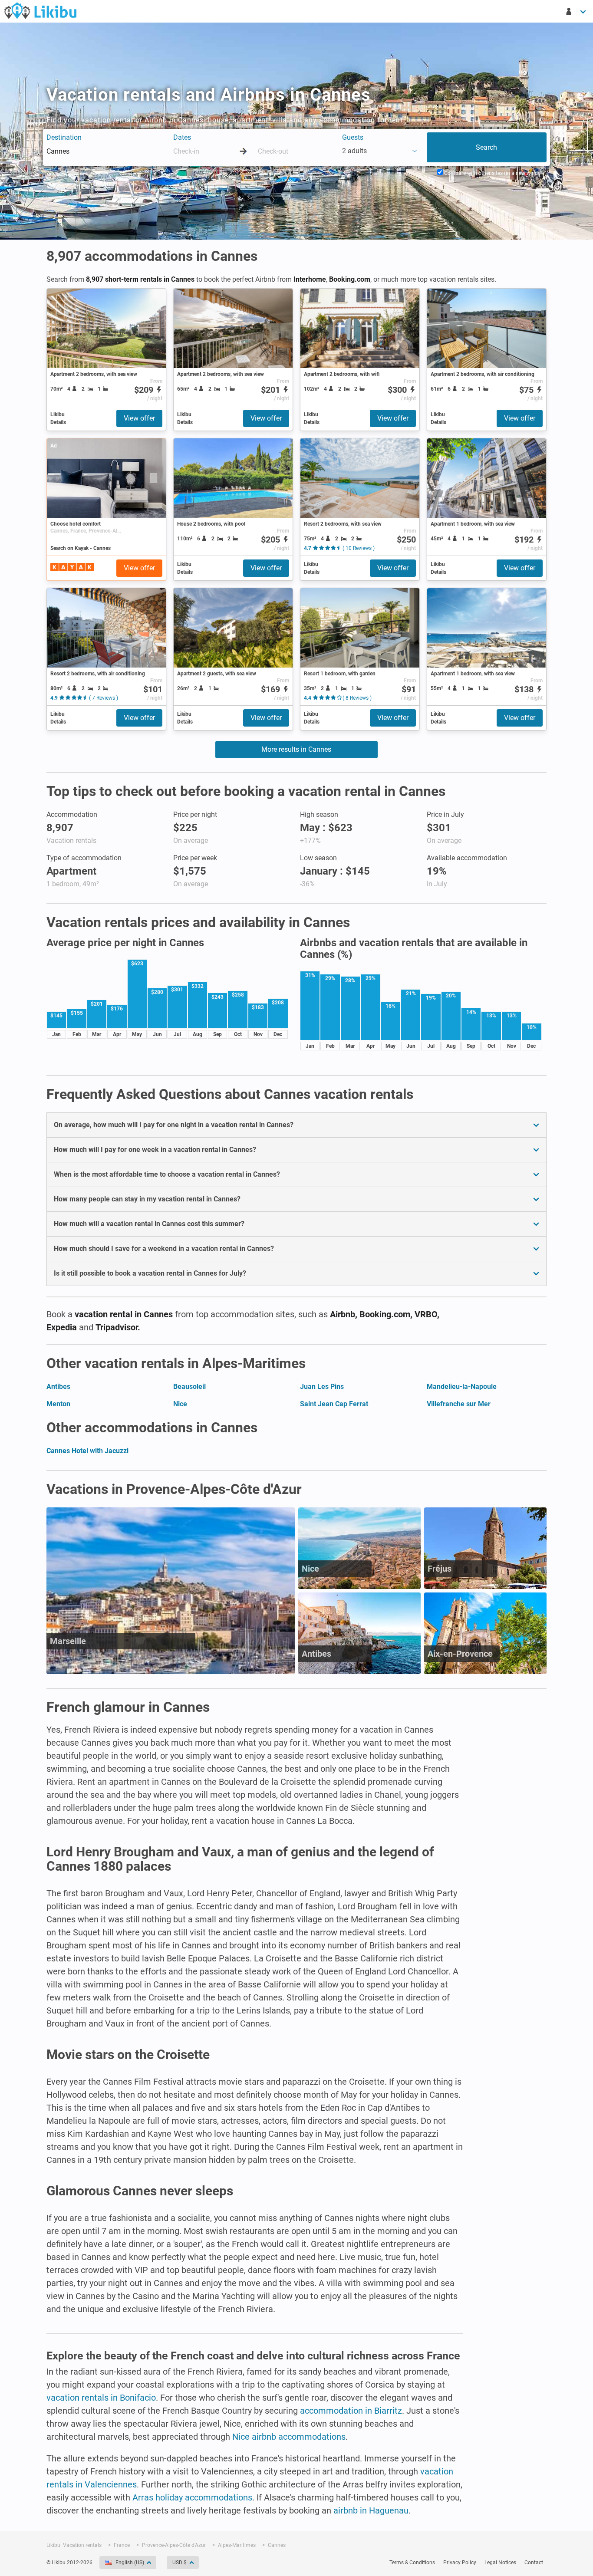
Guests (353, 137)
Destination (64, 137)
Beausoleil (189, 1387)
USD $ (180, 2563)
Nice (180, 1404)
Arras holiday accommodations (192, 2497)
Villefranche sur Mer (459, 1404)
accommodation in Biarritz (351, 2411)
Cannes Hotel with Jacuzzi (87, 1451)
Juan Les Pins (322, 1387)
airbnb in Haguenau (371, 2510)
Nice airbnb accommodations (289, 2437)
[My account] (577, 11)
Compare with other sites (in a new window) (495, 173)
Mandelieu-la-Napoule (462, 1387)
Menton (58, 1404)
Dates (182, 137)
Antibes (58, 1387)
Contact (534, 2563)
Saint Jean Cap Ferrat (334, 1404)
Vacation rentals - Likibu (40, 10)
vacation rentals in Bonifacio (101, 2398)
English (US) (130, 2563)
